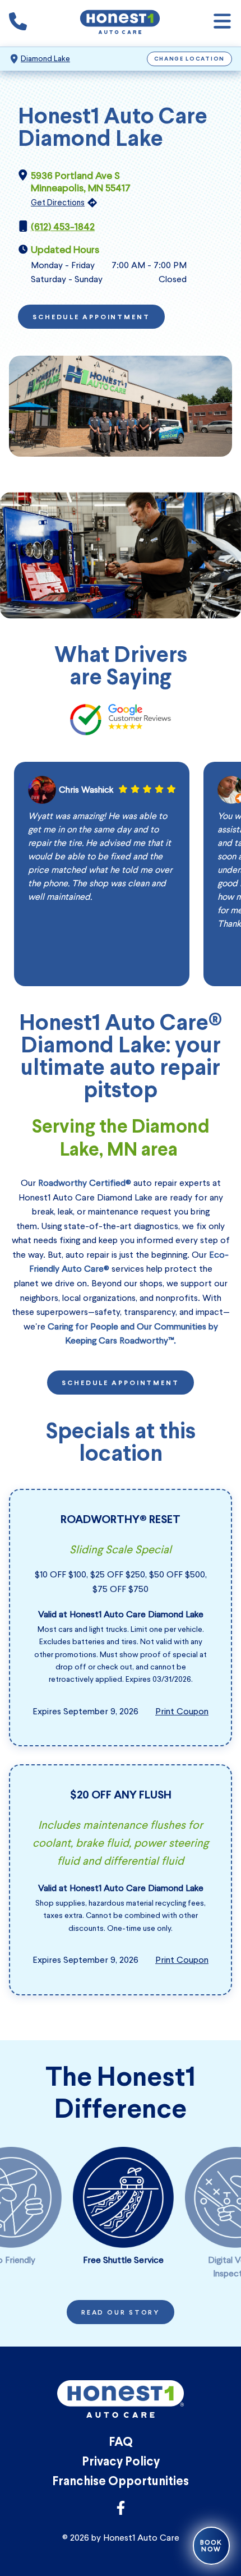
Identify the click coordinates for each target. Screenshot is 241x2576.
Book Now (211, 2546)
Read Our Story (121, 2313)
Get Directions (58, 203)
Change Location (190, 59)
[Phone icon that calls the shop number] (18, 24)
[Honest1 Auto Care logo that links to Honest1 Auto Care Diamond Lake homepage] (120, 23)
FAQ (121, 2443)
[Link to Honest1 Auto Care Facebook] (121, 2511)
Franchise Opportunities (121, 2482)
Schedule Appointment (91, 318)
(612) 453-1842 (63, 227)
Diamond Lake (45, 59)
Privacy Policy (121, 2462)
